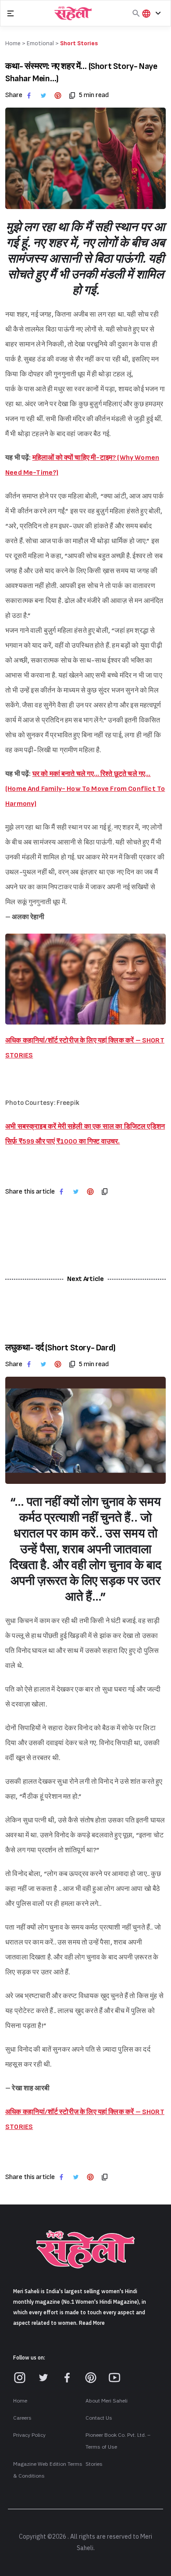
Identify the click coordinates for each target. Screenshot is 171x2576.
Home (20, 2401)
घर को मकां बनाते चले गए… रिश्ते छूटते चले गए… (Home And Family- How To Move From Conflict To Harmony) (85, 789)
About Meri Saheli (107, 2401)
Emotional (40, 43)
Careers (22, 2418)
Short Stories (79, 43)
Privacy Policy (29, 2435)
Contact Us (99, 2418)
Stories (94, 2464)
